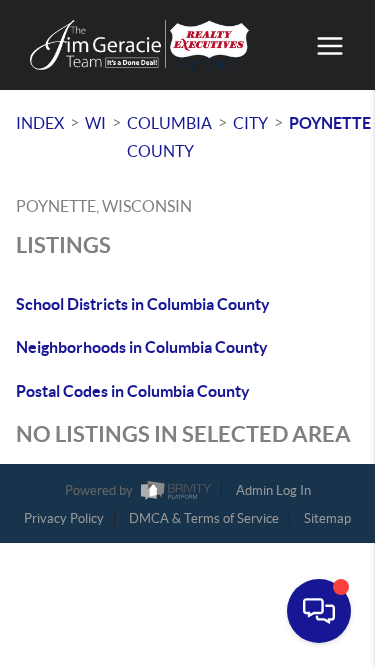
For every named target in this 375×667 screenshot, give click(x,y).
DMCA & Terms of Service (204, 518)
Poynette (330, 123)
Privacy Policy (64, 518)
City (250, 123)
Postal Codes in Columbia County (133, 391)
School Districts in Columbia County (143, 304)
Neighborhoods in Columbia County (142, 347)
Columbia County (169, 137)
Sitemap (327, 518)
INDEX (40, 123)
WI (95, 123)
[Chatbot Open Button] (319, 611)
